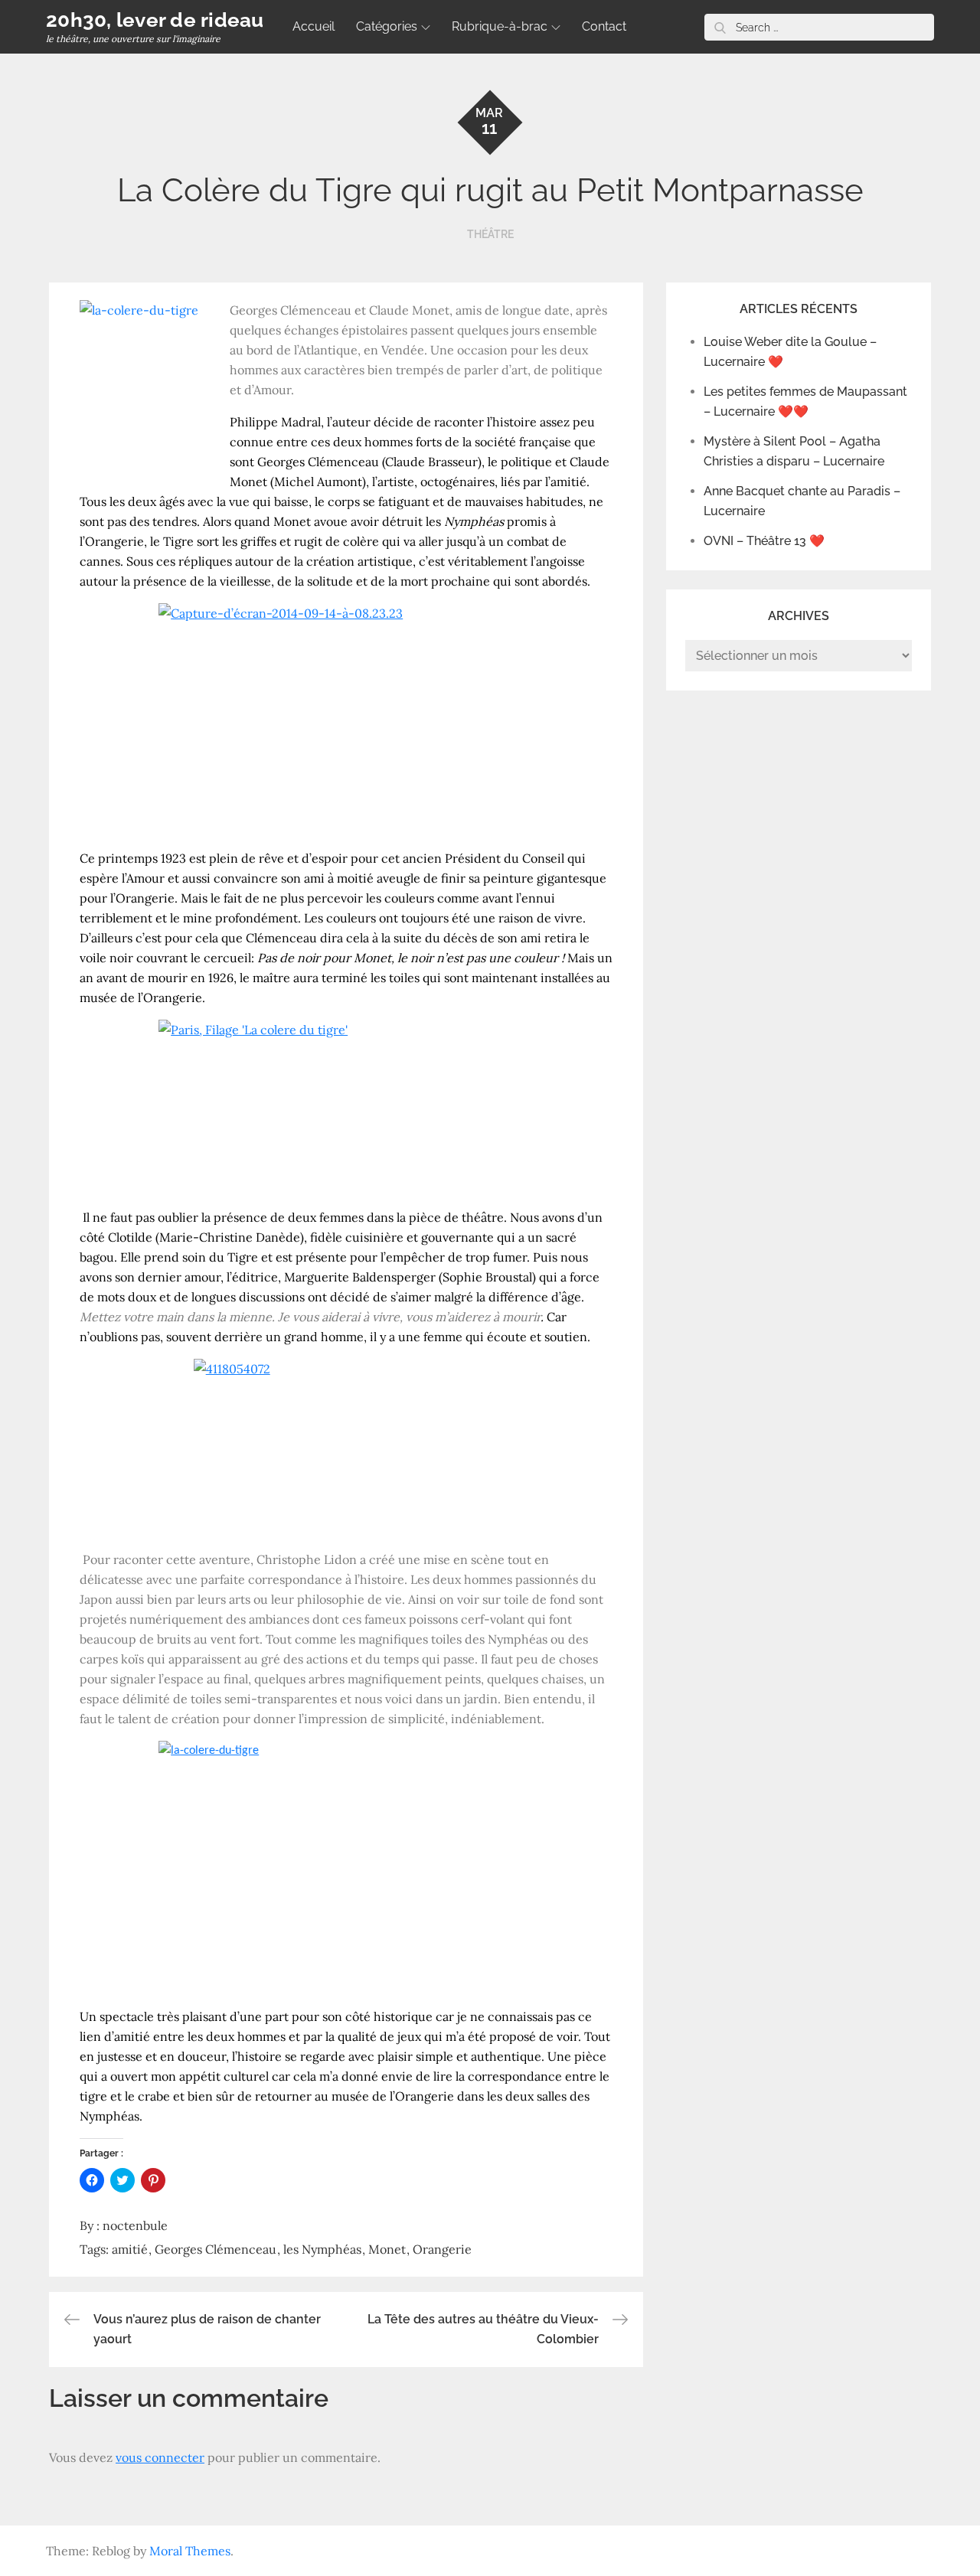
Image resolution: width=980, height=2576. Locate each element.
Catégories (387, 26)
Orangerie (442, 2249)
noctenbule (135, 2225)
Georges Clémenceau (216, 2249)
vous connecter (160, 2457)
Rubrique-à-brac (500, 26)
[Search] (720, 27)
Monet (387, 2249)
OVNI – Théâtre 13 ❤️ (764, 541)
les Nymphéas (322, 2249)
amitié (130, 2249)
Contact (604, 26)
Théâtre (490, 234)
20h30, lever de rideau (155, 20)
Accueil (314, 26)
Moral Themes (190, 2551)
